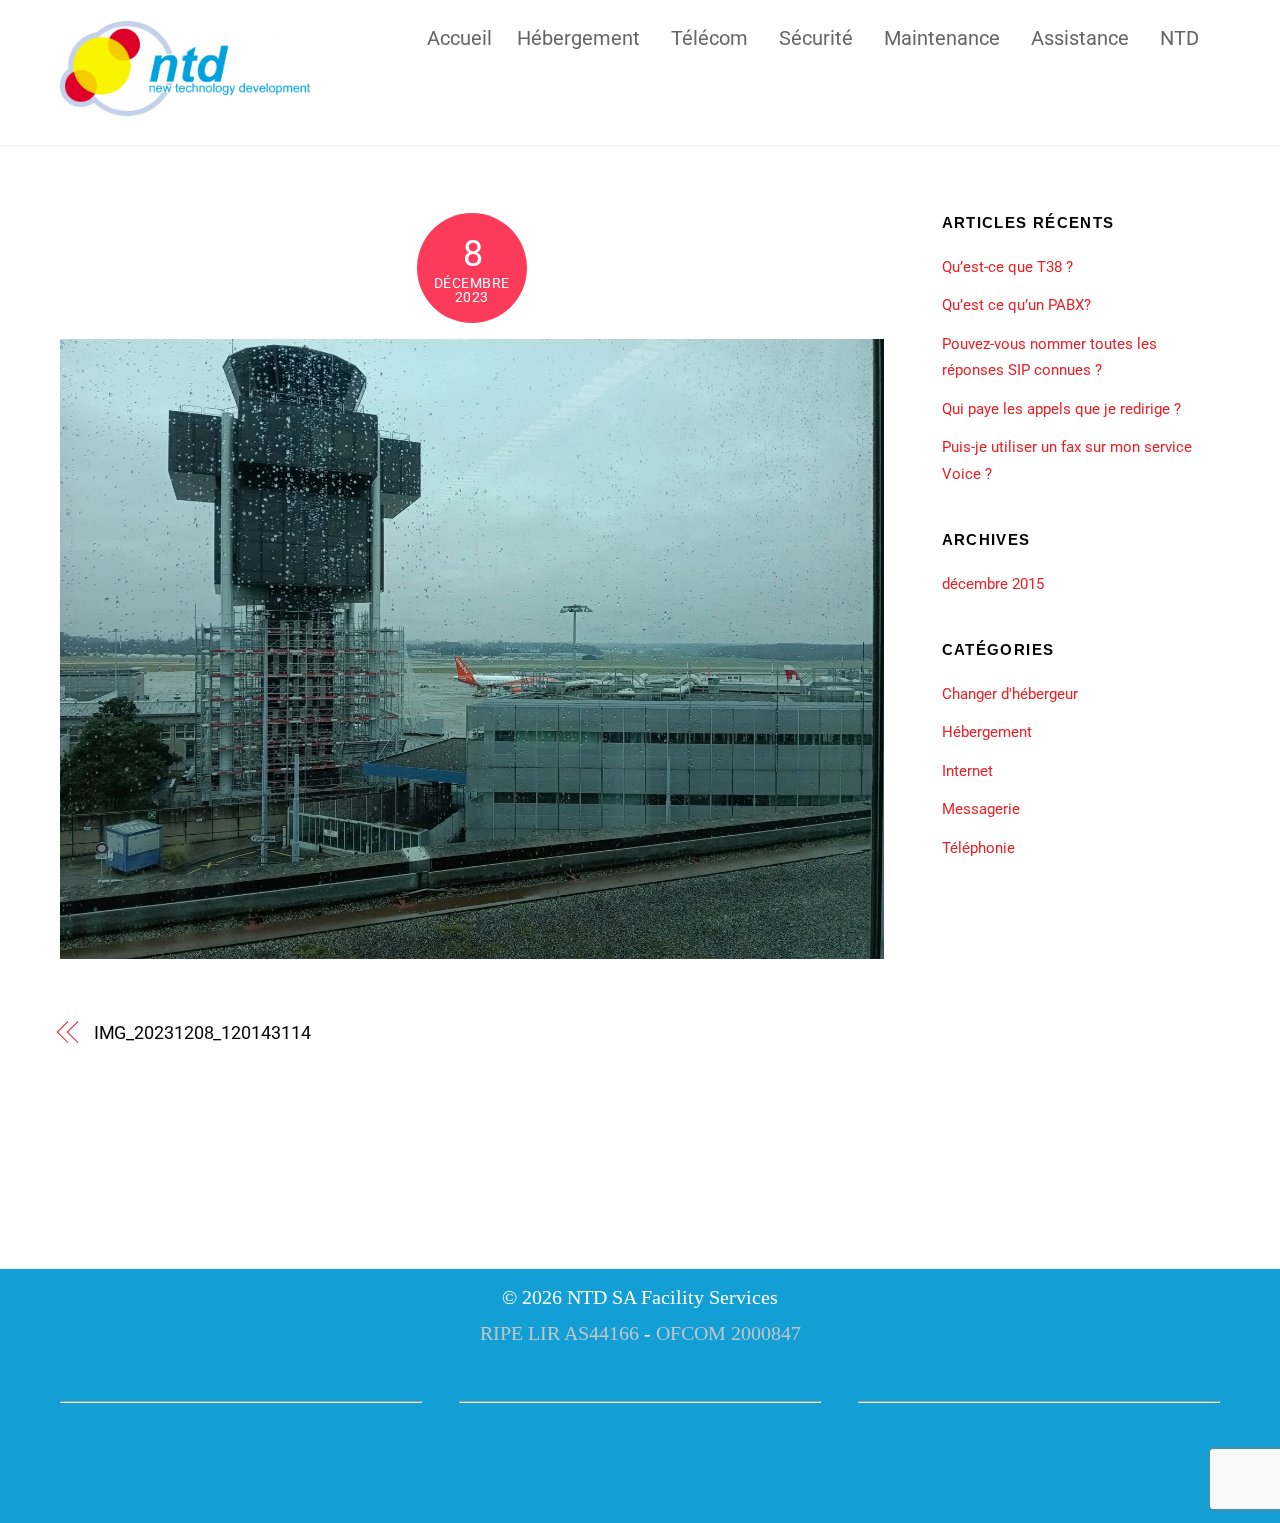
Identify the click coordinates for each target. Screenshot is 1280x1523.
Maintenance (942, 36)
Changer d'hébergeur (1010, 694)
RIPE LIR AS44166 (559, 1333)
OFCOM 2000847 (728, 1333)
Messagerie (981, 809)
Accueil (459, 36)
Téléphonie (978, 848)
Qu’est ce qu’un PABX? (1016, 305)
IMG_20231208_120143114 (202, 1032)
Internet (967, 771)
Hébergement (578, 36)
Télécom (709, 36)
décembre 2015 (993, 584)
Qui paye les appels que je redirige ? (1061, 409)
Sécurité (816, 36)
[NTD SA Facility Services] (185, 107)
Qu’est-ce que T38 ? (1007, 267)
